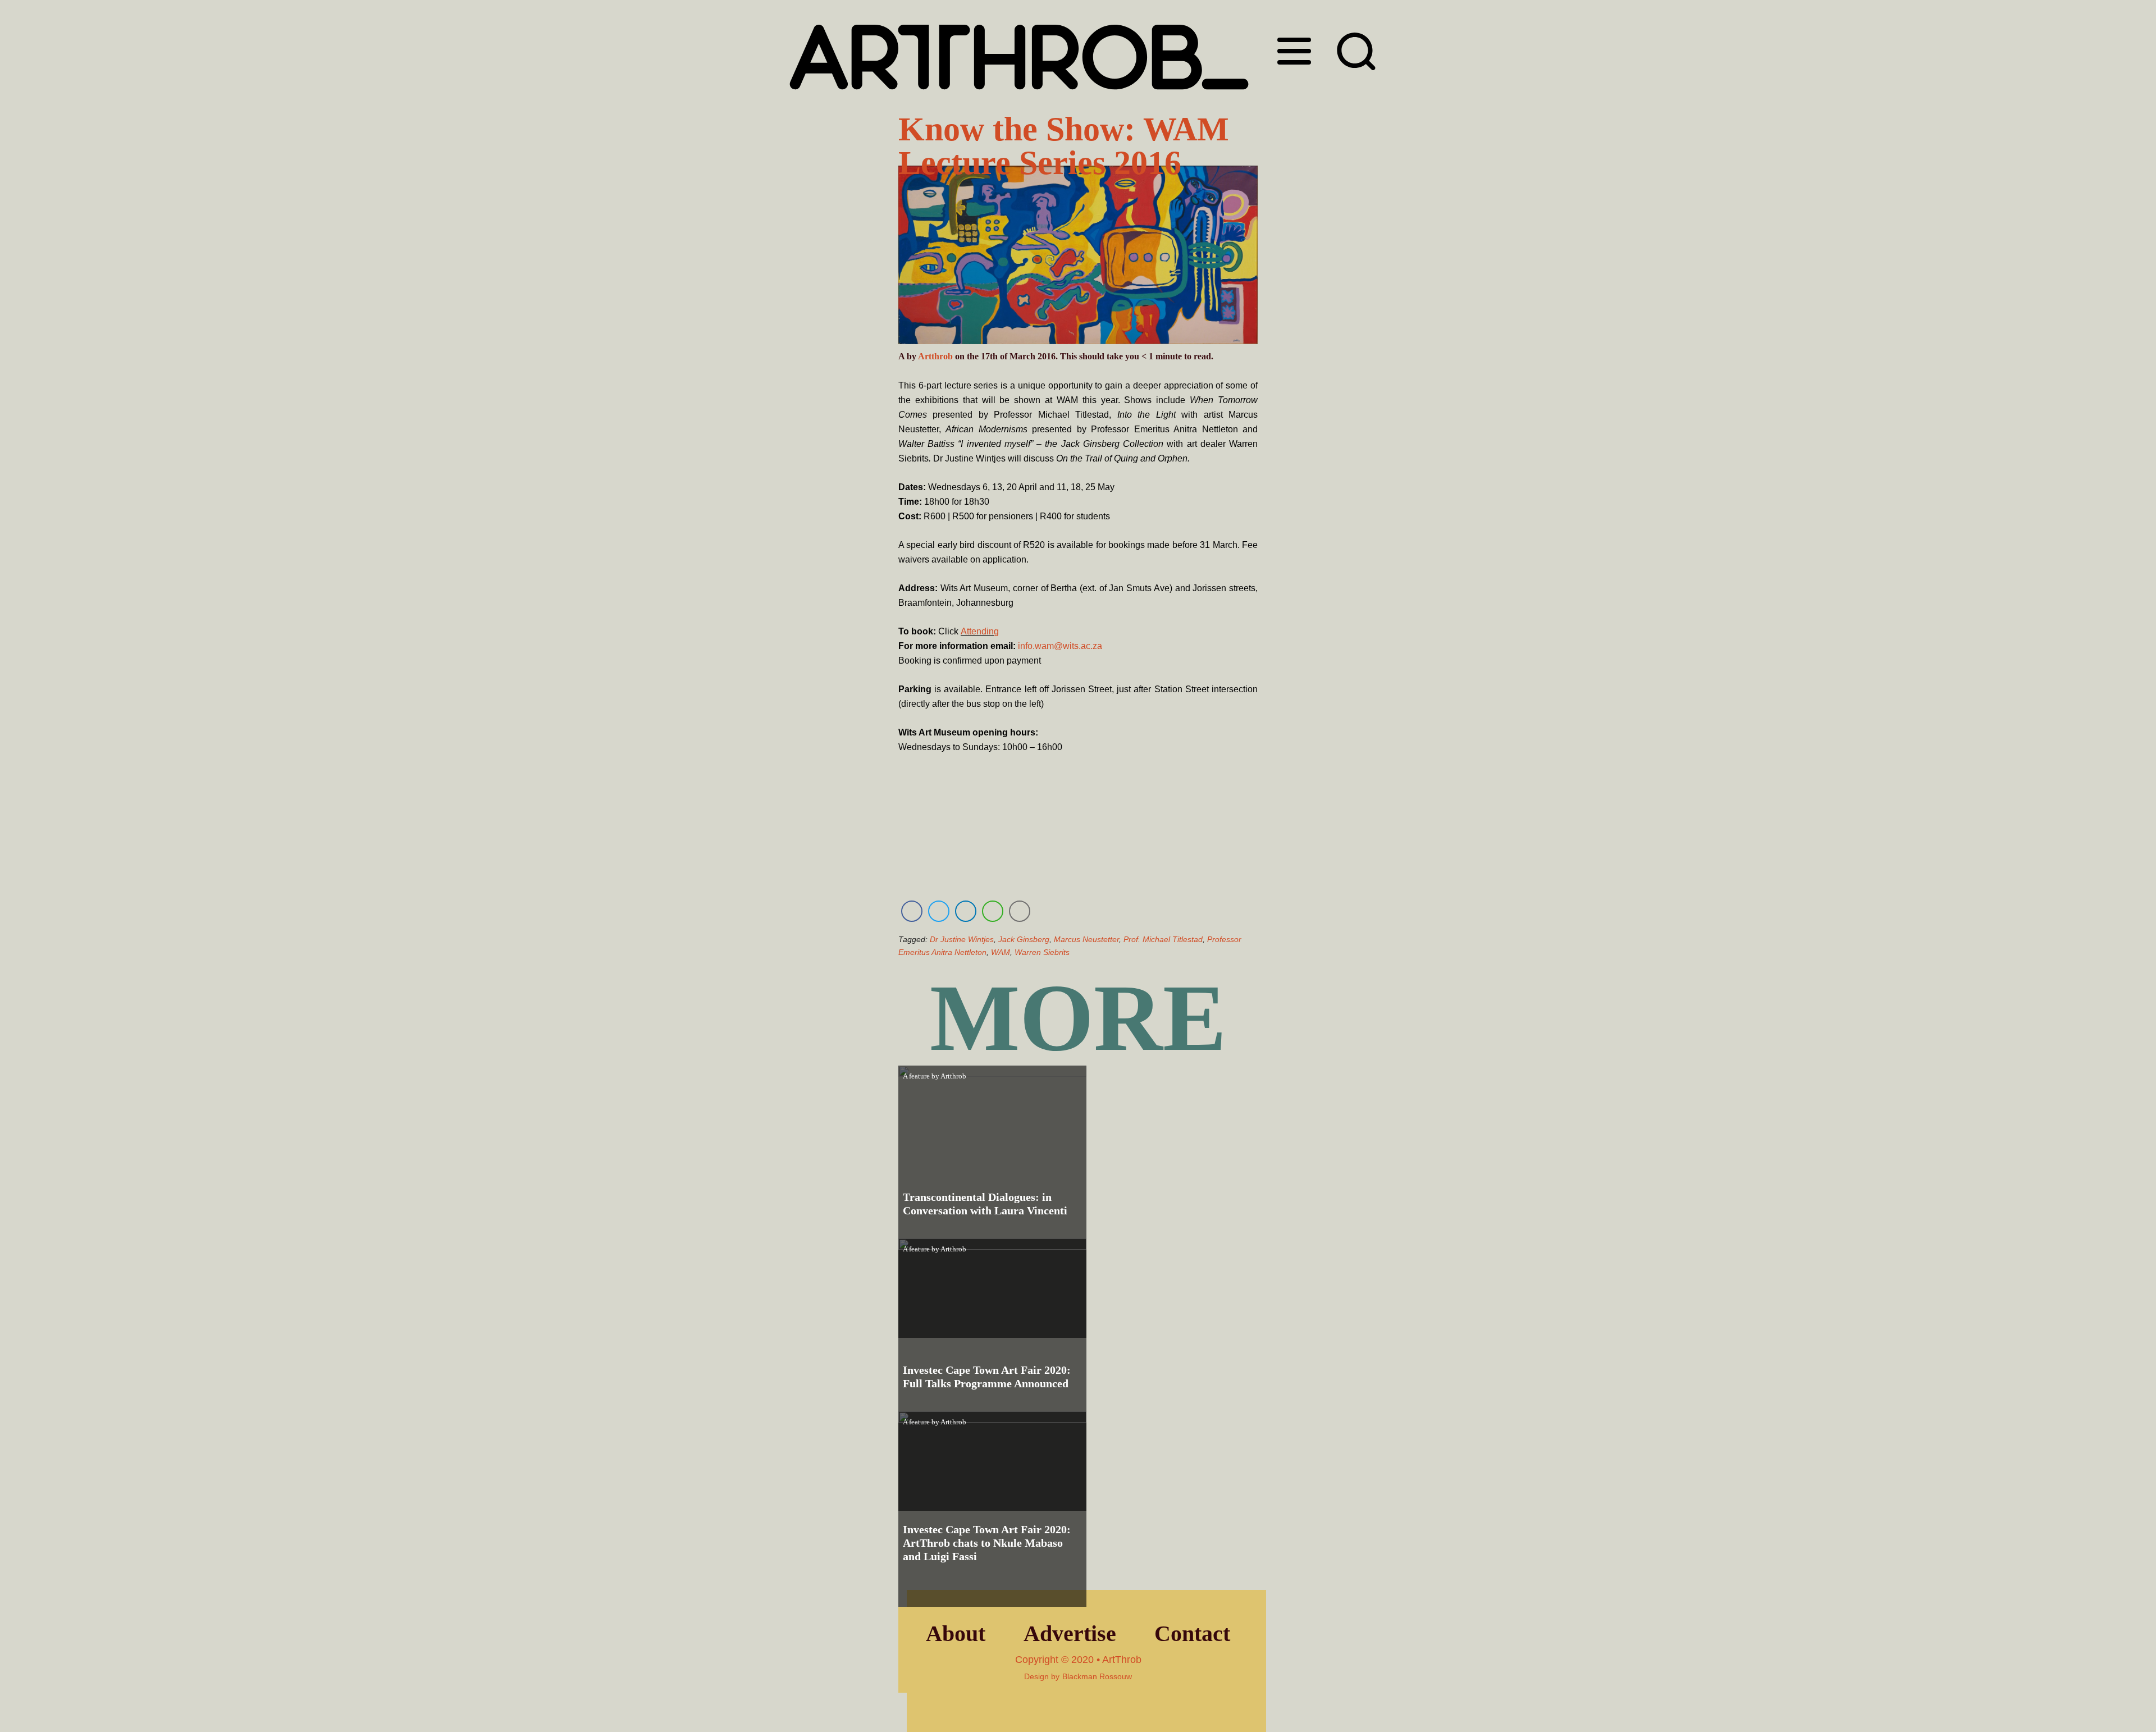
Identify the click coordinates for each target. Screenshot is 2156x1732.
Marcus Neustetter (1086, 939)
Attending (980, 631)
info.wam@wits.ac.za (1060, 646)
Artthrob (935, 356)
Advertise (1070, 1633)
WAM (1001, 952)
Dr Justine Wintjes (962, 939)
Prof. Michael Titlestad (1163, 939)
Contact (1192, 1633)
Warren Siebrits (1042, 952)
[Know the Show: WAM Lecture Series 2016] (1078, 257)
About (956, 1633)
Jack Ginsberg (1024, 939)
